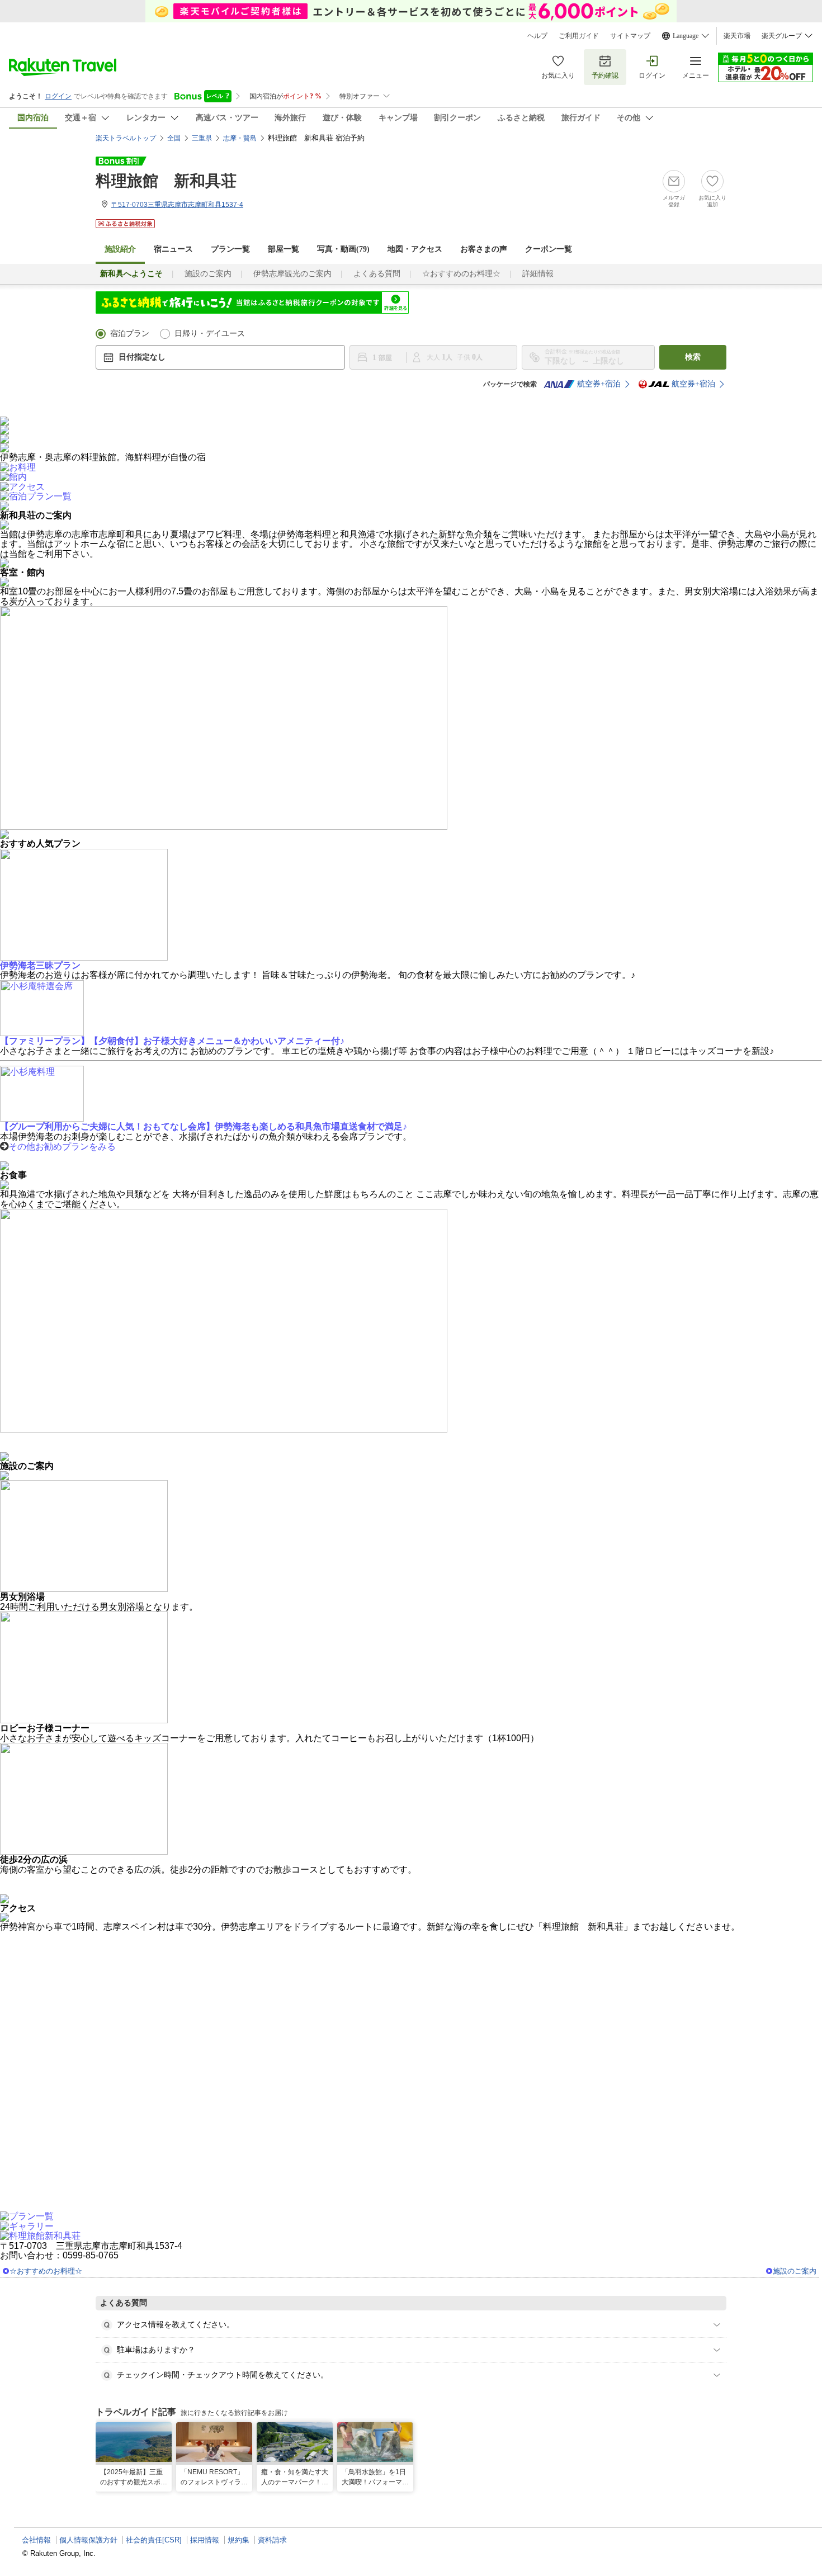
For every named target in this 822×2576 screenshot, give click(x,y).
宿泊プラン (130, 334)
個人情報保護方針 (88, 2540)
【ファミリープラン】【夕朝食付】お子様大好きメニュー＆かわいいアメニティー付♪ (172, 1041)
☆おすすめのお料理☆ (461, 274)
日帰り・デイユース (210, 334)
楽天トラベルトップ (126, 138)
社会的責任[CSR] (154, 2540)
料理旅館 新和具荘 (166, 181)
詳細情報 (538, 274)
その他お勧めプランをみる (62, 1147)
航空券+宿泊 (599, 384)
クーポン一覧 (549, 249)
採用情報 (205, 2540)
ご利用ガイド (579, 36)
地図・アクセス (415, 249)
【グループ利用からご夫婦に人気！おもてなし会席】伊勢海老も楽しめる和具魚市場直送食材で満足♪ (204, 1126)
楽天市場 (737, 36)
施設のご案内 (208, 274)
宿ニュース (173, 249)
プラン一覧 (230, 249)
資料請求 (272, 2540)
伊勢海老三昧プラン (40, 965)
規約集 (238, 2540)
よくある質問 (377, 274)
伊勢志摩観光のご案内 (292, 274)
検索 (693, 357)
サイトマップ (630, 36)
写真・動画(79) (343, 249)
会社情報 (36, 2540)
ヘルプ (537, 36)
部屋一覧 (284, 249)
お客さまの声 (484, 249)
